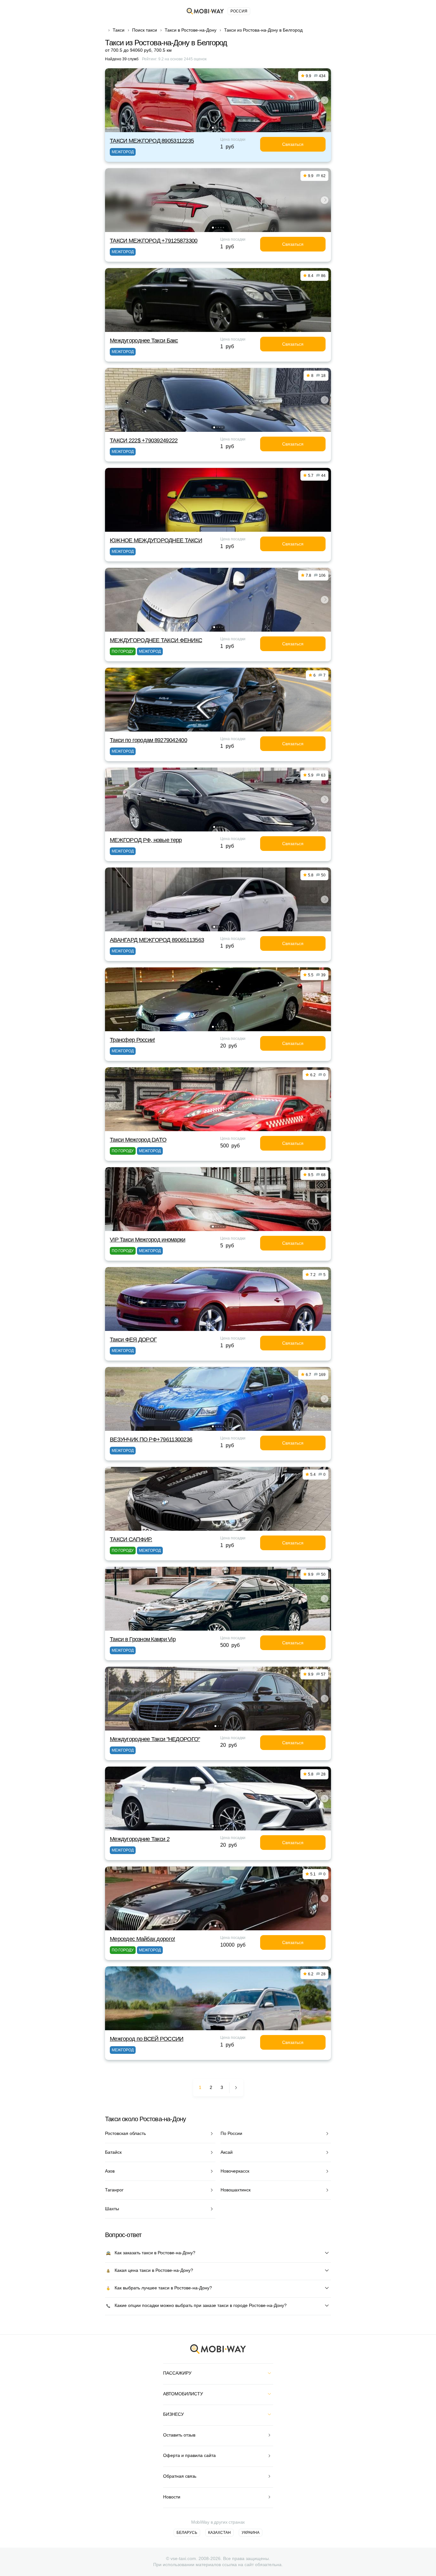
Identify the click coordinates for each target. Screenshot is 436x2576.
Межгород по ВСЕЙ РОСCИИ (147, 2039)
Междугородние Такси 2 (140, 1839)
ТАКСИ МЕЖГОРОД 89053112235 (152, 141)
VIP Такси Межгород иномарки (148, 1240)
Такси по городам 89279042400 (148, 740)
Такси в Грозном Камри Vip (143, 1639)
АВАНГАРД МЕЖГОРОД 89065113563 (157, 940)
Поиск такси (145, 30)
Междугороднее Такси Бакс (144, 341)
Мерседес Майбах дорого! (142, 1939)
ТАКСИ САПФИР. (131, 1539)
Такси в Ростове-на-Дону (191, 30)
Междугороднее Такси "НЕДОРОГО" (155, 1739)
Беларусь (187, 2533)
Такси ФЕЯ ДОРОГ (133, 1340)
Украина (251, 2533)
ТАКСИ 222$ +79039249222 (144, 440)
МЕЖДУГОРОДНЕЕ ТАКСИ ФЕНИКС (156, 640)
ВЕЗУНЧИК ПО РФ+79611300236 (151, 1439)
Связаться (293, 144)
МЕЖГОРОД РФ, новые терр (146, 840)
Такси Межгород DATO (138, 1140)
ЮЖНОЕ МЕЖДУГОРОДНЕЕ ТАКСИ (156, 540)
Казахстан (219, 2533)
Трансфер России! (132, 1040)
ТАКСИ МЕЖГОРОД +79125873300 (154, 241)
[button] (213, 128)
